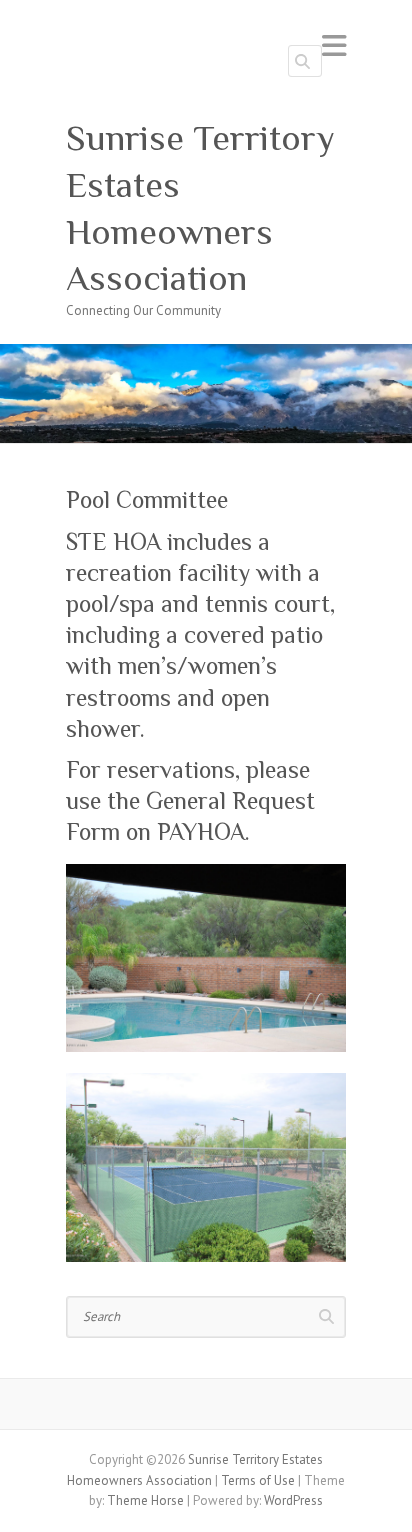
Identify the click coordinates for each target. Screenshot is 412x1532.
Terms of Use (258, 1480)
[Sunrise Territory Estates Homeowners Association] (206, 353)
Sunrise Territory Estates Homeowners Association (200, 208)
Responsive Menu (334, 45)
